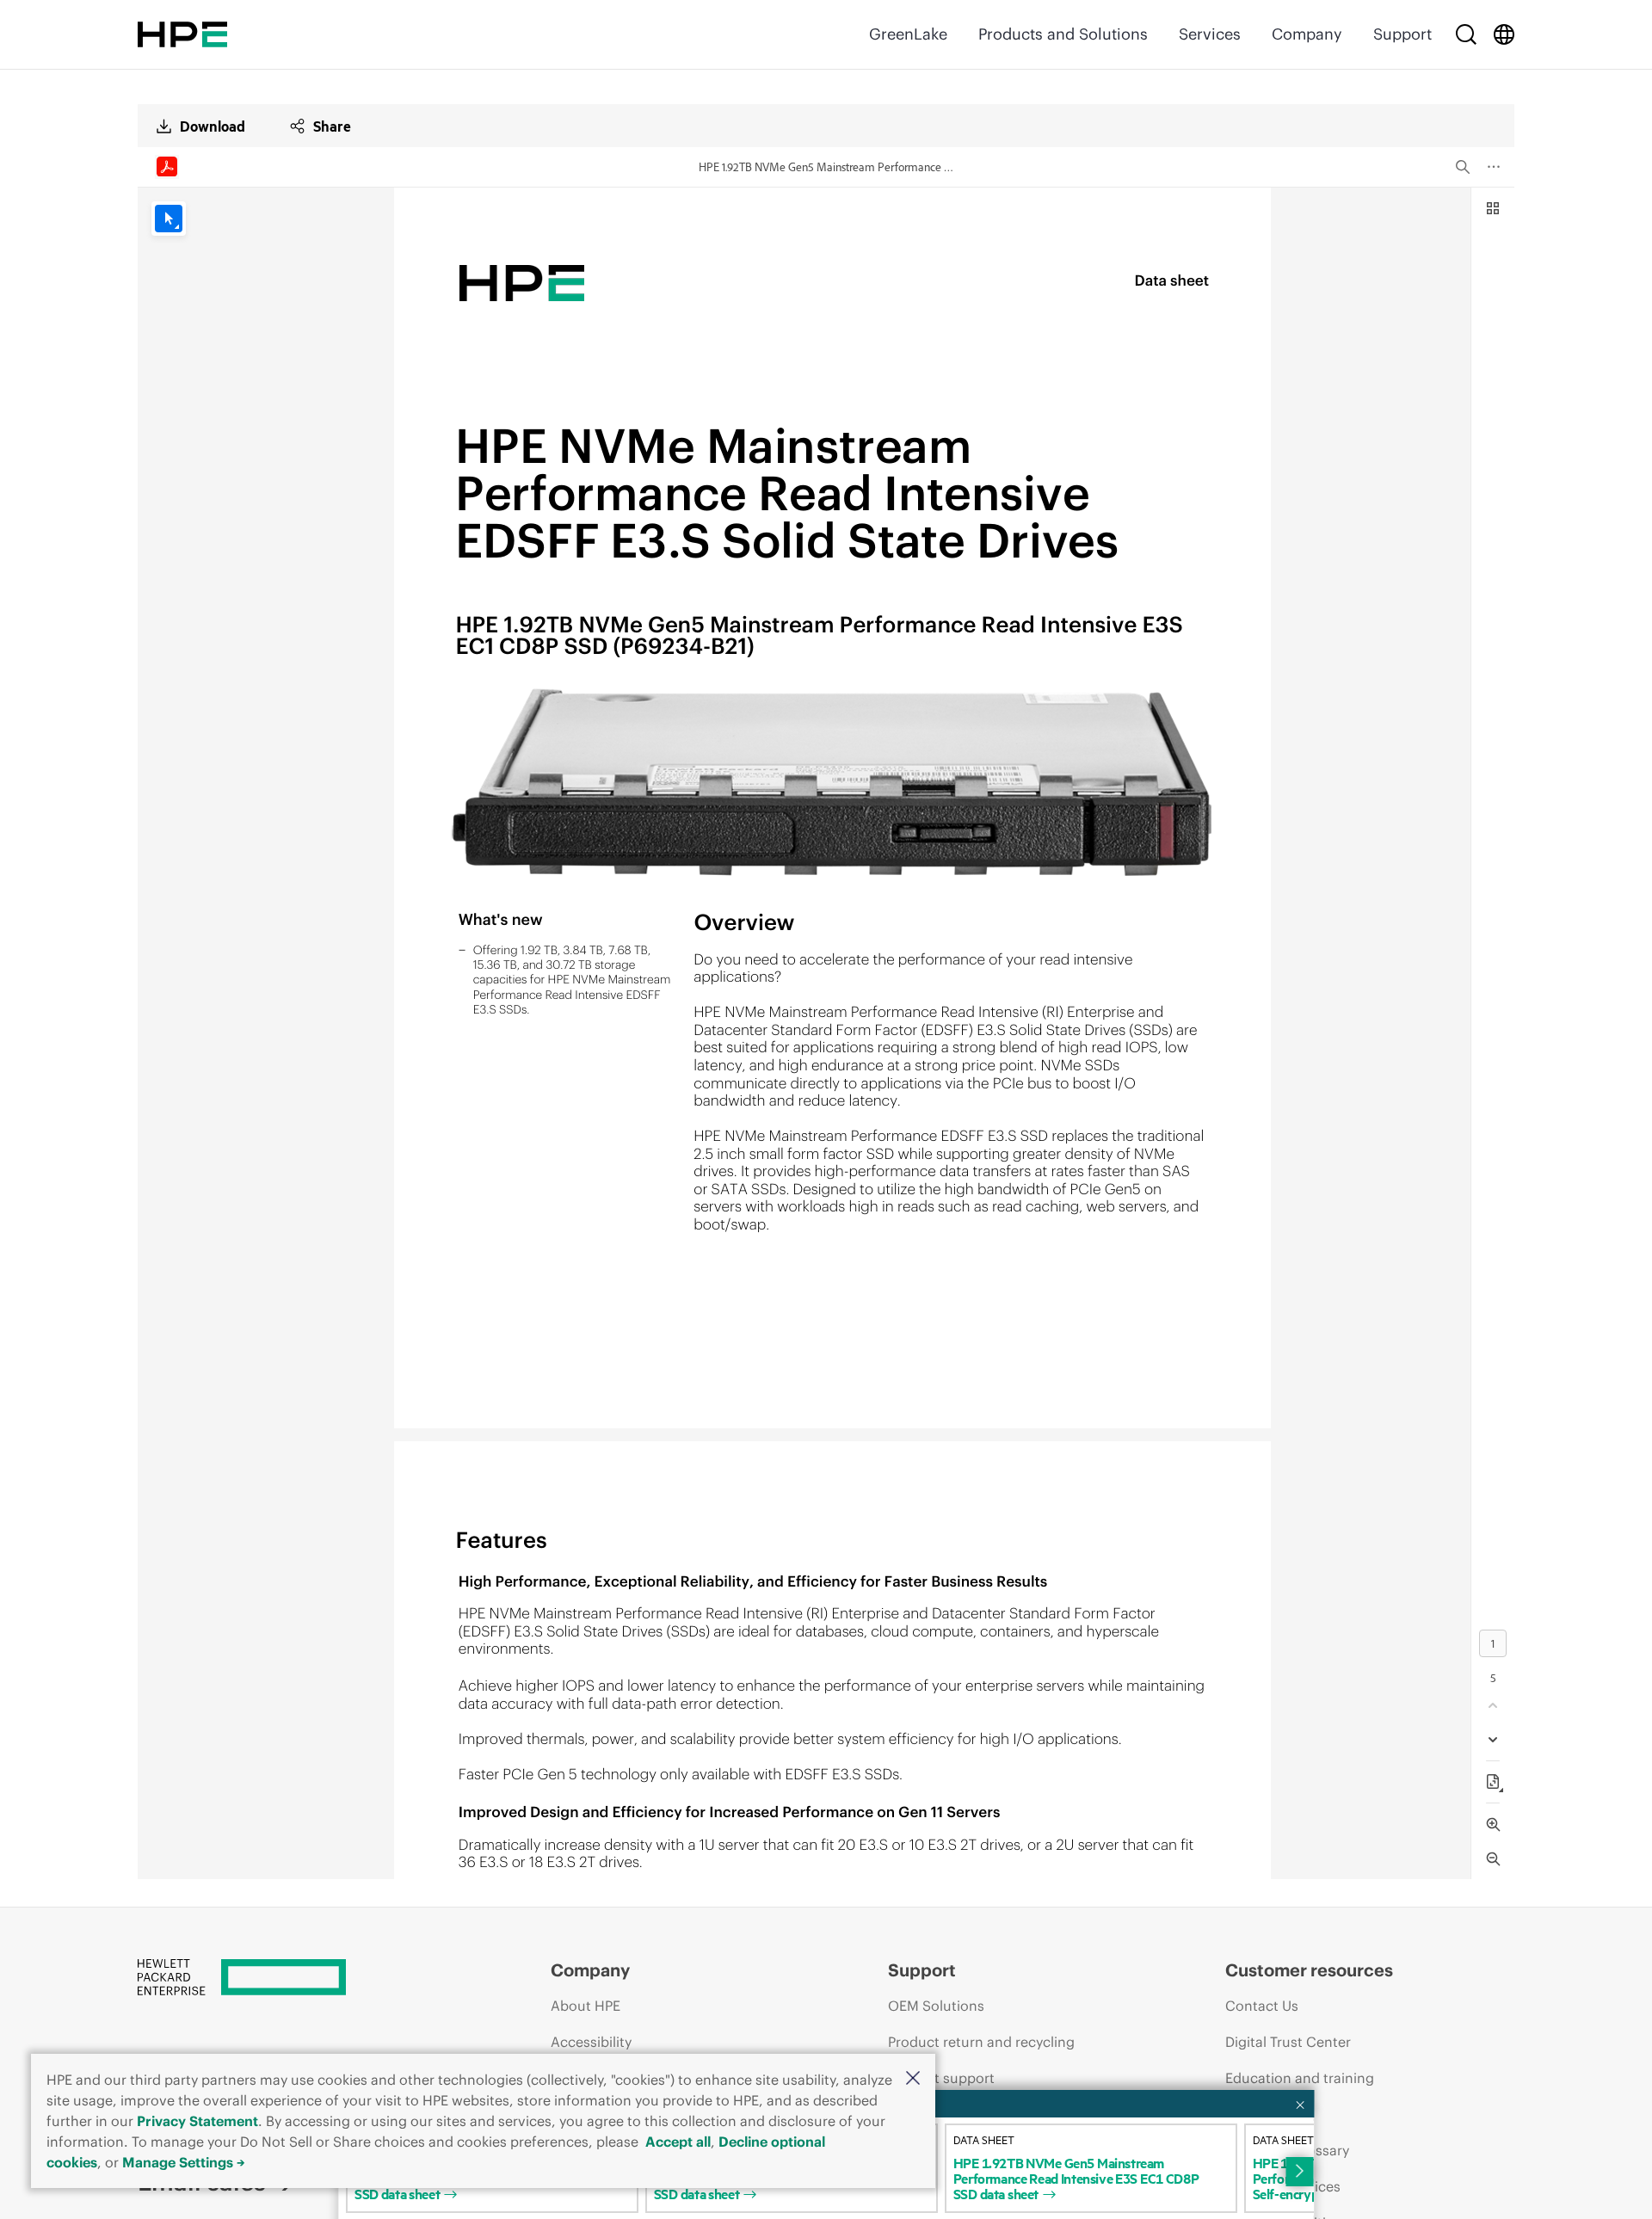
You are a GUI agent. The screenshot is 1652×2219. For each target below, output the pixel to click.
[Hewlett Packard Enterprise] (182, 34)
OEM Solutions (936, 2006)
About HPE (586, 2006)
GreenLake (908, 34)
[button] (913, 2079)
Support (1402, 34)
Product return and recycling (981, 2042)
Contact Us (1262, 2006)
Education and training (1300, 2078)
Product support (941, 2078)
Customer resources (1309, 1970)
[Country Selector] (1504, 34)
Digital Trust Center (1288, 2042)
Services (1210, 34)
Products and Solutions (1063, 34)
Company (1307, 34)
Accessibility (591, 2042)
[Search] (1466, 34)
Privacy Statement (197, 2121)
